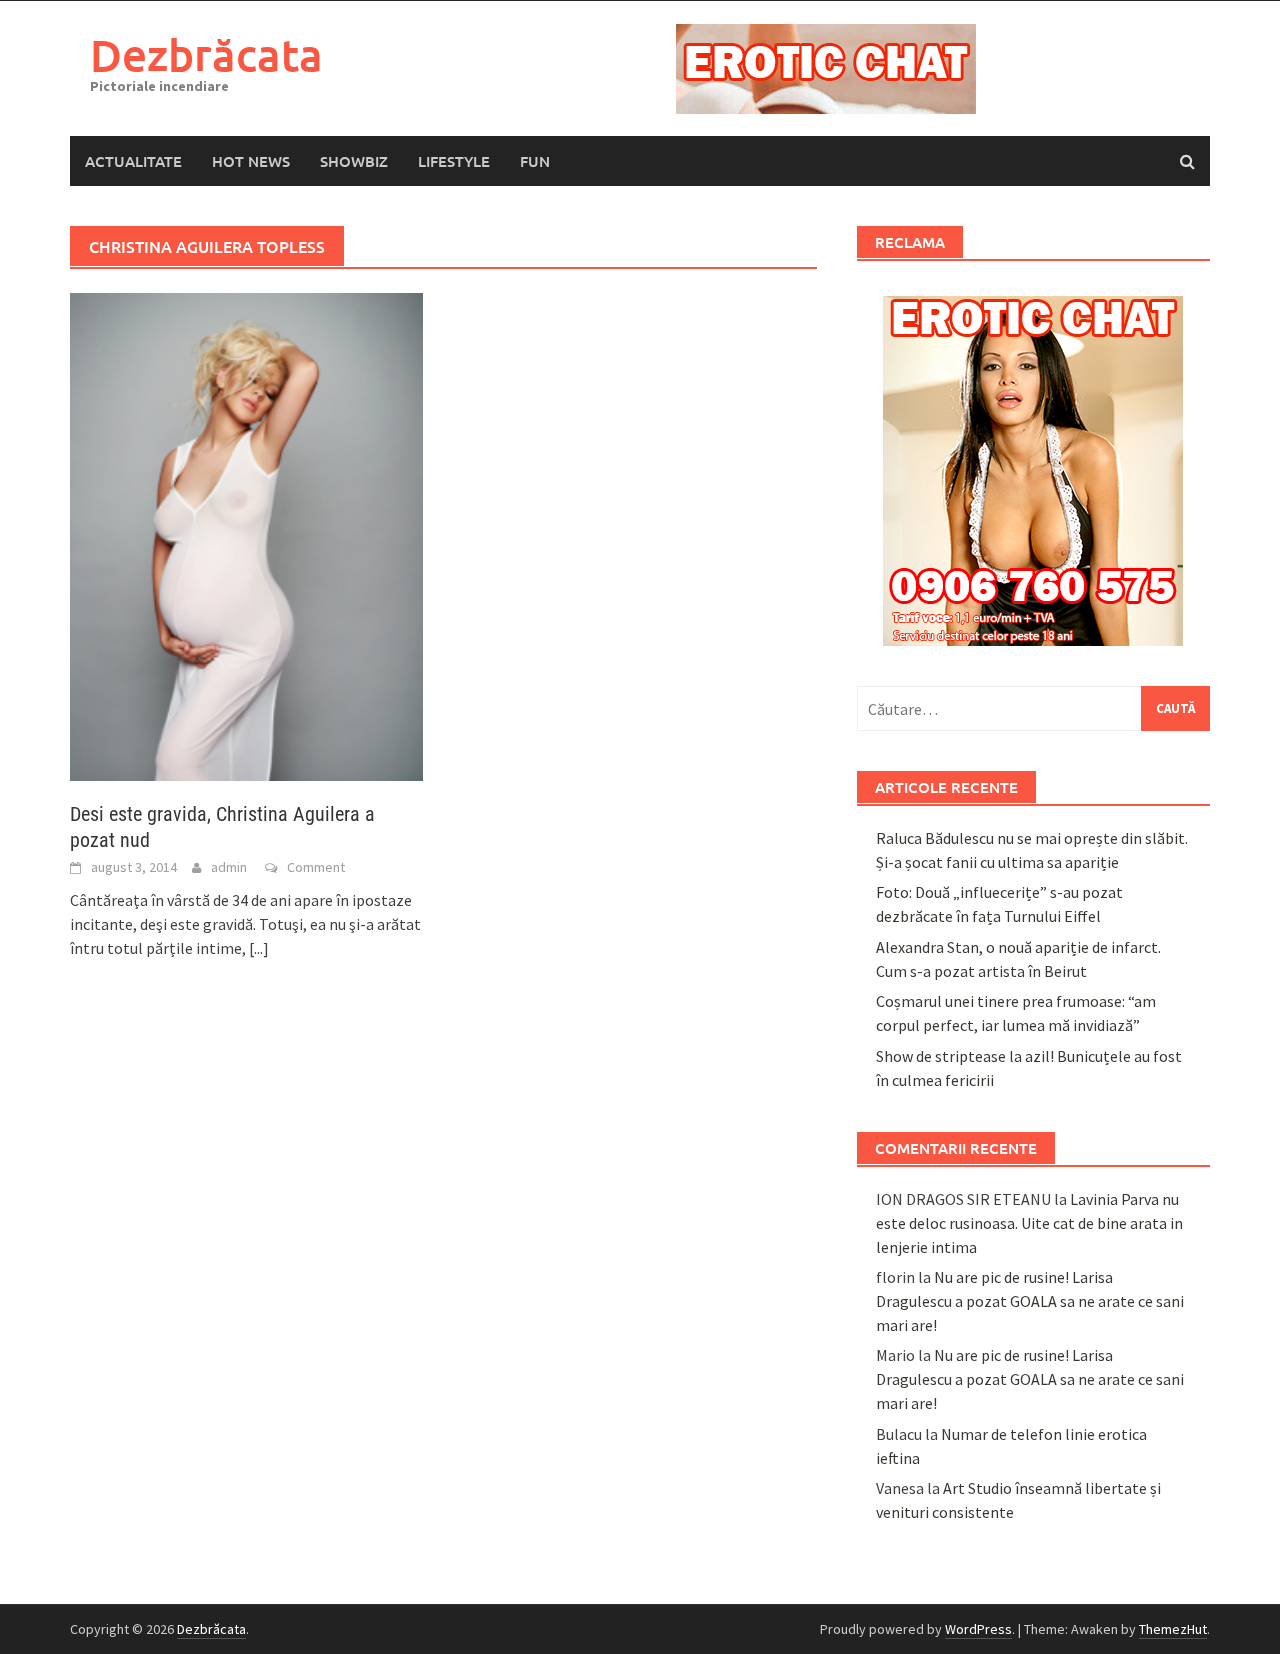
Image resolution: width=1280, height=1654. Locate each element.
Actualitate (133, 161)
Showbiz (354, 161)
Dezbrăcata (206, 54)
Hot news (251, 161)
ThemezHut (1173, 1629)
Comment (316, 867)
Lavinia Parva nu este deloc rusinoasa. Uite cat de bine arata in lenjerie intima (1029, 1223)
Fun (535, 161)
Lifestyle (454, 161)
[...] (259, 948)
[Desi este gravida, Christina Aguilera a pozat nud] (246, 535)
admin (229, 867)
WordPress (978, 1629)
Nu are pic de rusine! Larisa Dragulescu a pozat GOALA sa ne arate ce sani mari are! (1030, 1301)
